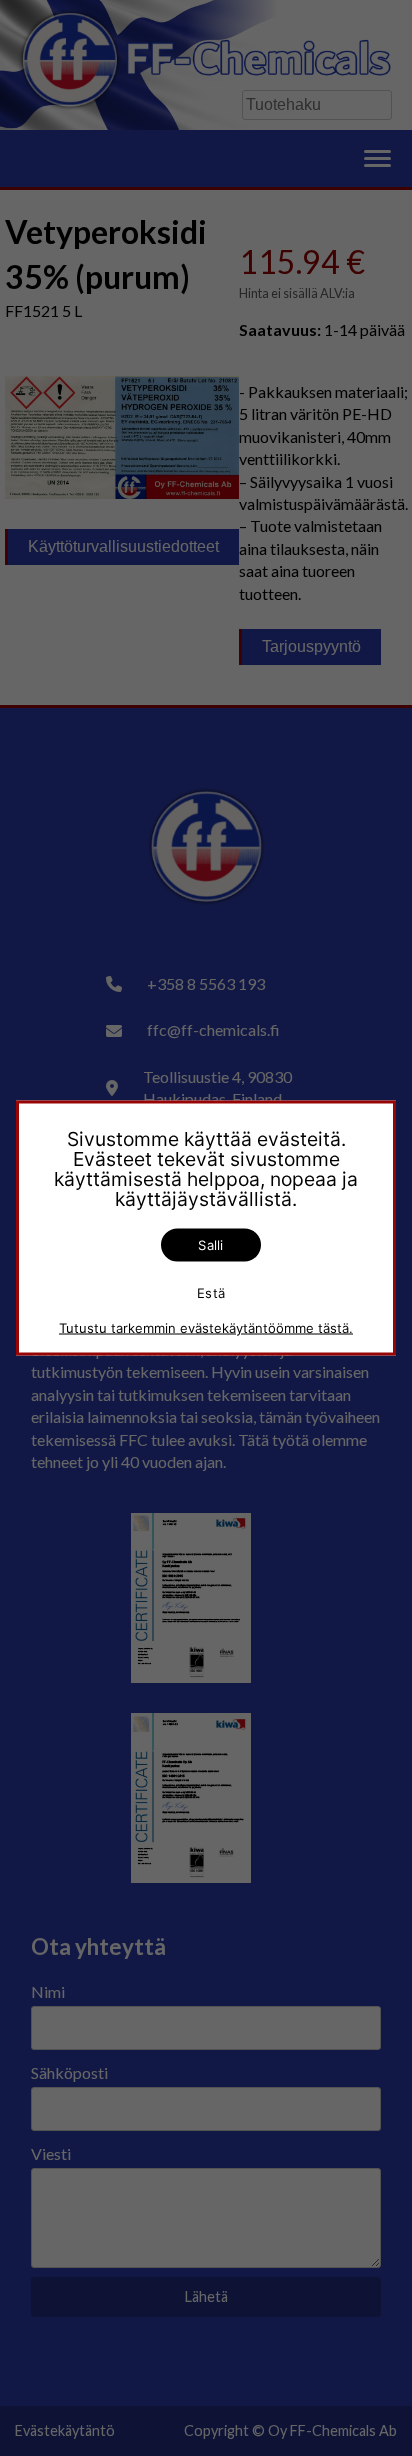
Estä (211, 1292)
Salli (210, 1245)
